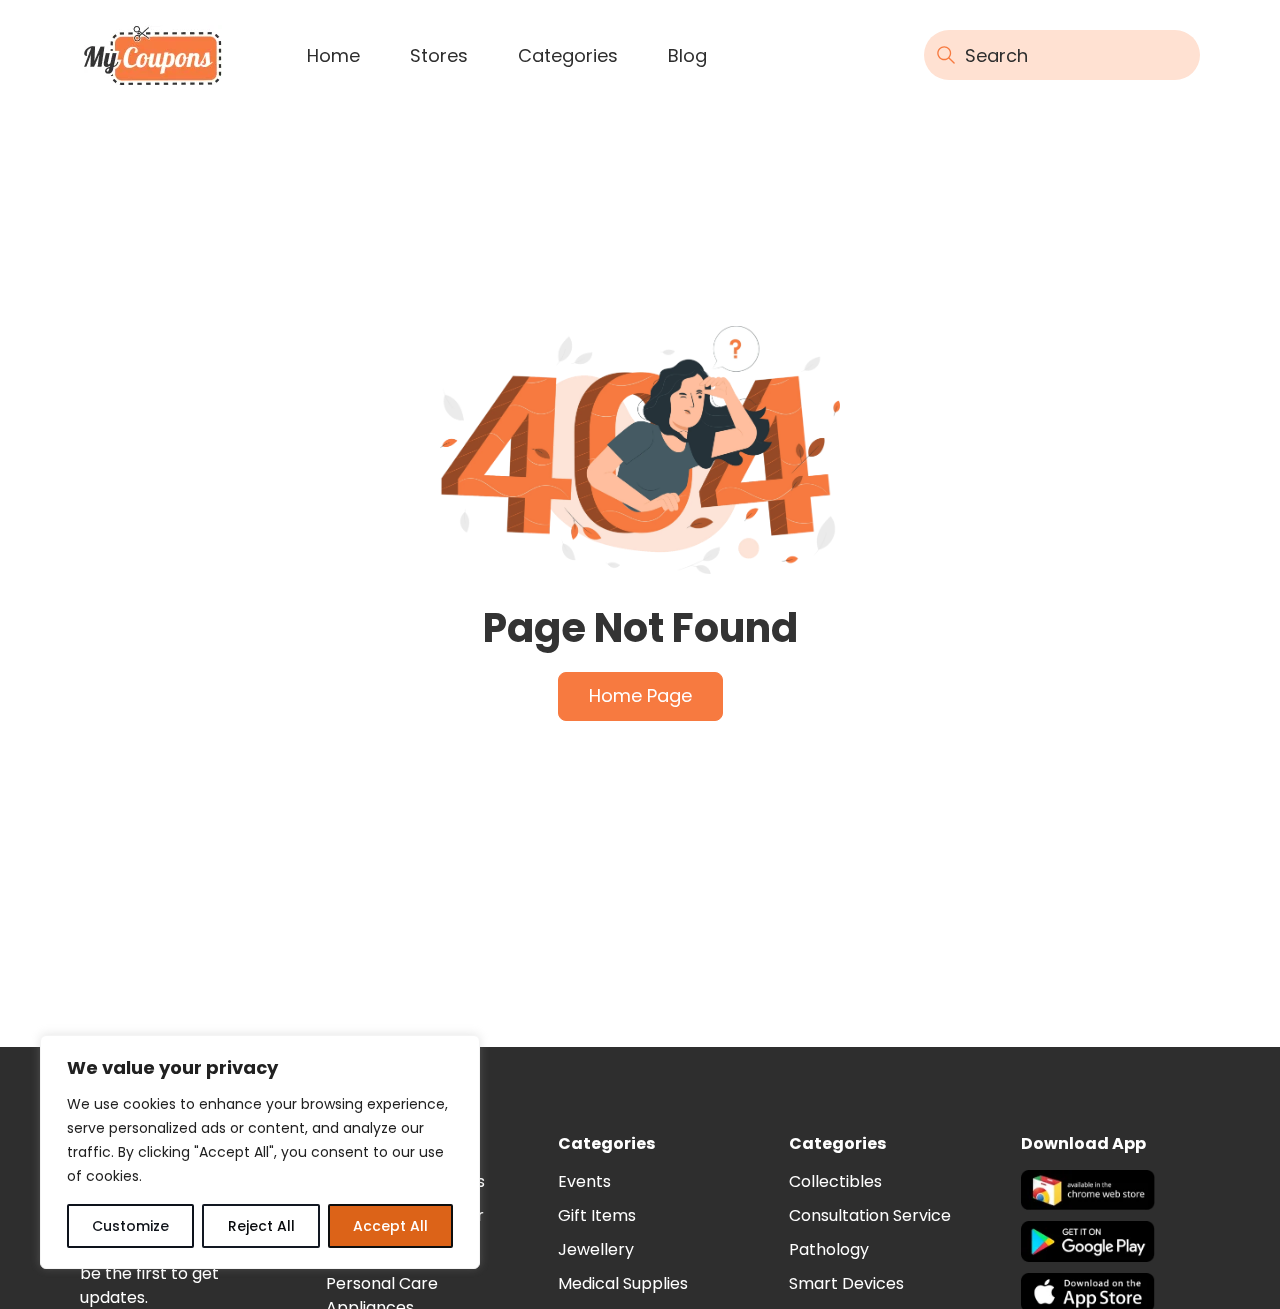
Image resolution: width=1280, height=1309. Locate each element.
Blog (687, 55)
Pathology (829, 1249)
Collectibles (835, 1181)
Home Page (640, 695)
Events (584, 1181)
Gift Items (597, 1215)
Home (333, 55)
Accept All (390, 1226)
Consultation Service (870, 1215)
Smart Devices (846, 1283)
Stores (439, 55)
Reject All (261, 1226)
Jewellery (596, 1249)
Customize (130, 1226)
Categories (568, 55)
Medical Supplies (623, 1283)
